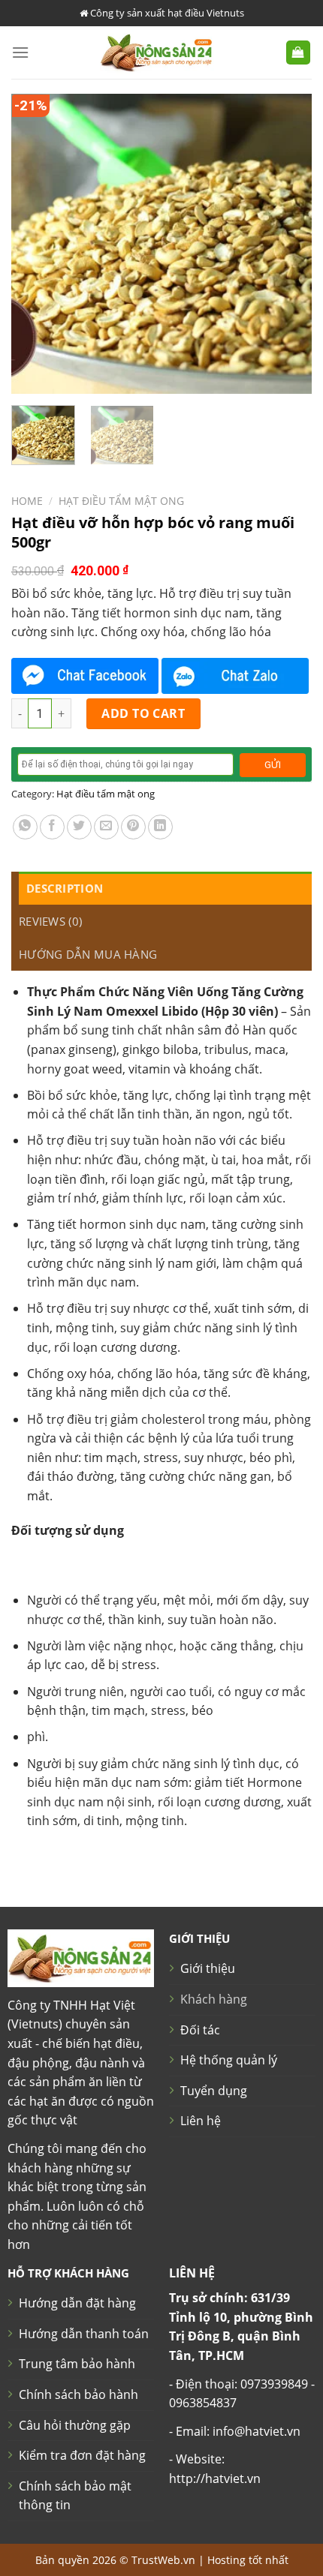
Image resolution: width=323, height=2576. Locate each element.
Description (65, 888)
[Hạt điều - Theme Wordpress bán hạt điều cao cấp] (157, 53)
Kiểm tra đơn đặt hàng (82, 2455)
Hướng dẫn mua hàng (88, 954)
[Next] (287, 244)
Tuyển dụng (214, 2091)
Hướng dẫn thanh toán (84, 2334)
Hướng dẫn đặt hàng (77, 2303)
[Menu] (20, 52)
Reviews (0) (50, 921)
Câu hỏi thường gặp (75, 2425)
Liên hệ (201, 2121)
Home (27, 501)
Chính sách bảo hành (78, 2394)
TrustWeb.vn (163, 2560)
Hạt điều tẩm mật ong (121, 501)
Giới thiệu (208, 1968)
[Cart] (299, 53)
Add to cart (143, 713)
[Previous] (36, 244)
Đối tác (200, 2030)
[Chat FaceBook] (85, 676)
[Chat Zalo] (235, 676)
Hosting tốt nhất (248, 2560)
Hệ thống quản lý (229, 2060)
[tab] (165, 888)
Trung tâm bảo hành (77, 2364)
